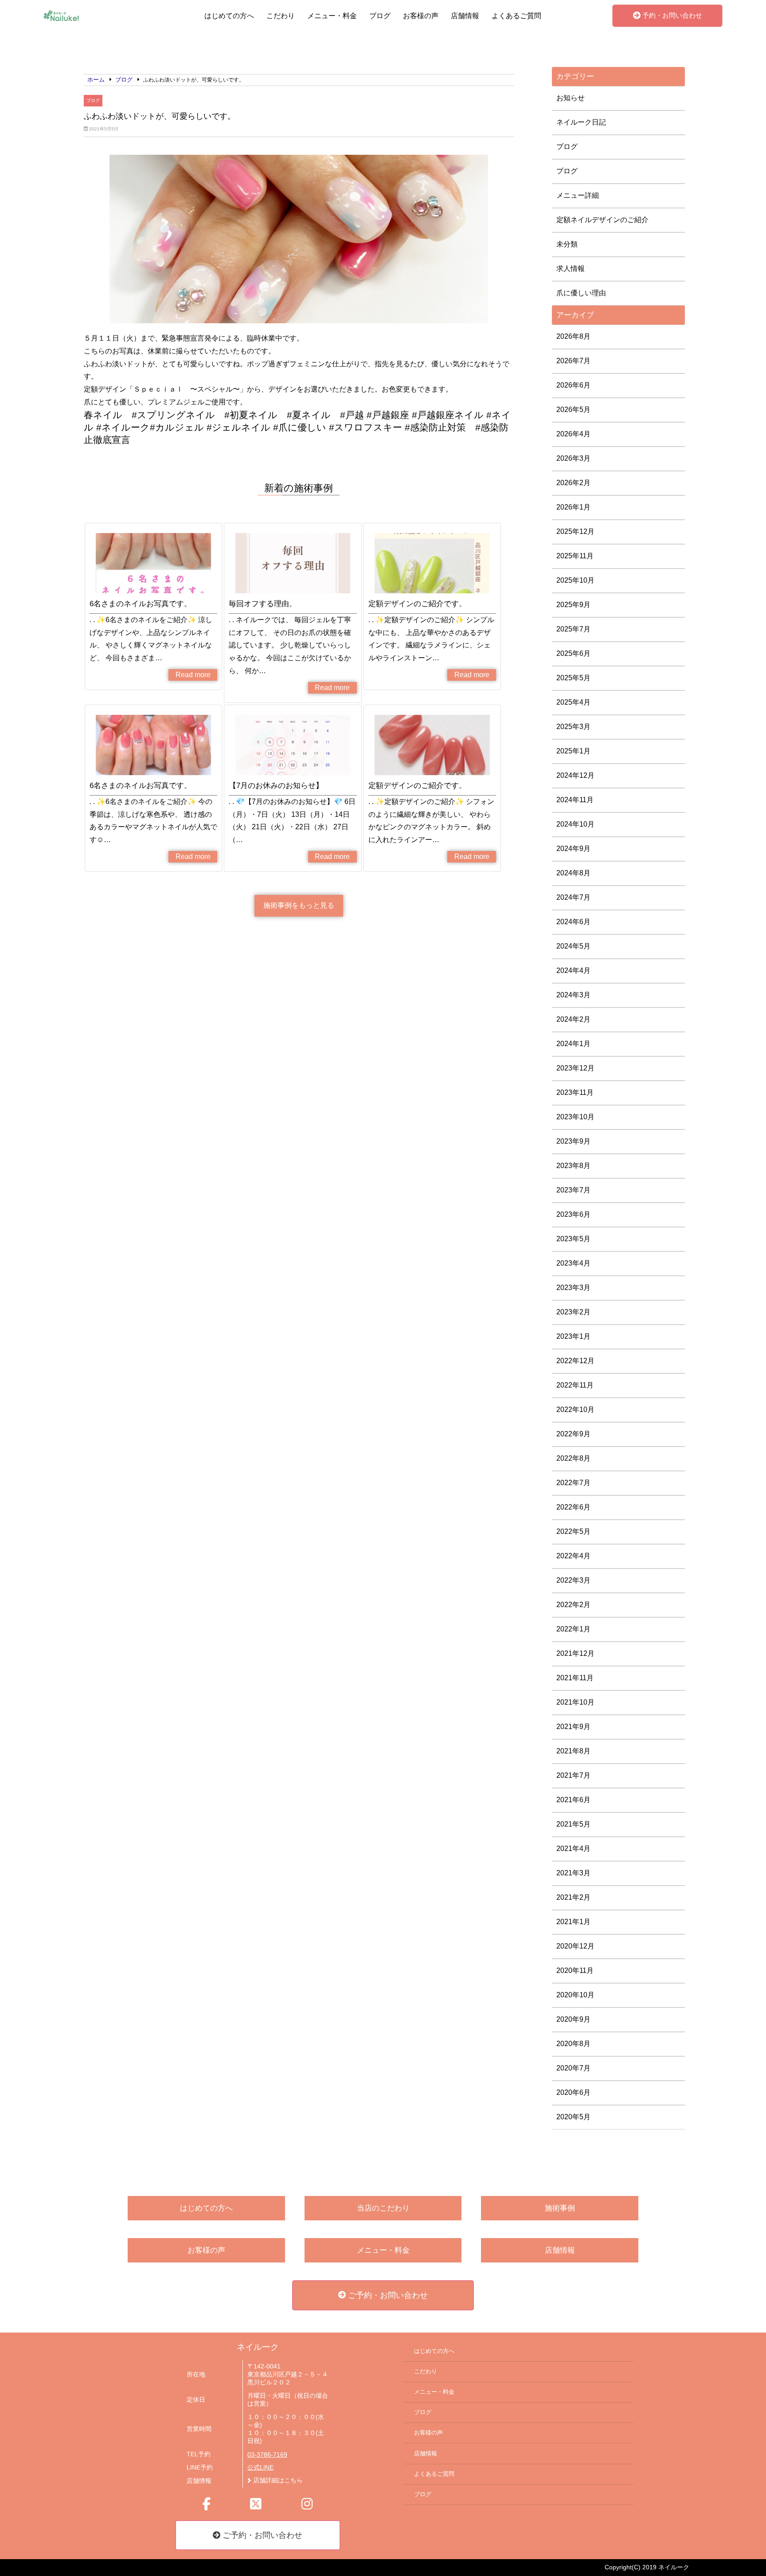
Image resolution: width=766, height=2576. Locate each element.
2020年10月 (575, 1995)
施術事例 (560, 2208)
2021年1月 (573, 1922)
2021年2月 (573, 1897)
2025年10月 (575, 580)
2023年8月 (573, 1166)
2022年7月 (573, 1483)
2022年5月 (573, 1531)
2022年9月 (573, 1434)
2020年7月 (573, 2068)
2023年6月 (573, 1214)
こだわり (281, 16)
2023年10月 (575, 1117)
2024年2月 (573, 1019)
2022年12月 (575, 1361)
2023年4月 (573, 1263)
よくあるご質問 (516, 16)
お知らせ (571, 98)
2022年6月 (573, 1507)
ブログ (380, 16)
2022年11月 (575, 1385)
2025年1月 (573, 751)
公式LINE (260, 2468)
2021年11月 (575, 1678)
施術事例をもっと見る (299, 905)
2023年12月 (575, 1068)
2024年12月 (575, 775)
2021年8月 (573, 1751)
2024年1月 (573, 1044)
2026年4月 (573, 434)
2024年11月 (575, 800)
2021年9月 (573, 1727)
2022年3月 (573, 1580)
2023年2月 (573, 1312)
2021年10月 (575, 1702)
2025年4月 (573, 702)
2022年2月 (573, 1605)
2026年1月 (573, 507)
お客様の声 (421, 16)
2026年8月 (573, 336)
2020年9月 (573, 2019)
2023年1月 (573, 1336)
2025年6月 (573, 653)
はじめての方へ (229, 16)
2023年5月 (573, 1239)
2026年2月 (573, 483)
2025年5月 (573, 678)
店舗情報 (465, 16)
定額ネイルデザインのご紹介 (602, 220)
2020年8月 (573, 2044)
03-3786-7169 (267, 2455)
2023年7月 (573, 1190)
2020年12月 (575, 1946)
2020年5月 (573, 2117)
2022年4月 (573, 1556)
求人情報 (571, 269)
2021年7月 (573, 1775)
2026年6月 (573, 385)
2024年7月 (573, 897)
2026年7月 (573, 361)
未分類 (567, 244)
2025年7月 (573, 629)
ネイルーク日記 (581, 122)
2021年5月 (573, 1824)
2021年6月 (573, 1800)
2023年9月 (573, 1141)
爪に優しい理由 (581, 293)
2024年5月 (573, 946)
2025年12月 (575, 531)
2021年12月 (575, 1653)
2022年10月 (575, 1410)
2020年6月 (573, 2092)
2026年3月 (573, 458)
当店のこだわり (383, 2208)
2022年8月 (573, 1458)
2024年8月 (573, 873)
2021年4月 (573, 1849)
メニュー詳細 (578, 195)
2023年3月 (573, 1288)
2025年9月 (573, 605)
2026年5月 (573, 410)
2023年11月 (575, 1092)
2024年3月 (573, 995)
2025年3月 (573, 727)
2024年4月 (573, 970)
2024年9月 (573, 849)
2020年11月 (575, 1970)
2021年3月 (573, 1873)
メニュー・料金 (332, 16)
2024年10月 (575, 824)
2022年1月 (573, 1629)
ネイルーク (258, 2347)
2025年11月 (575, 556)
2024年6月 (573, 922)
